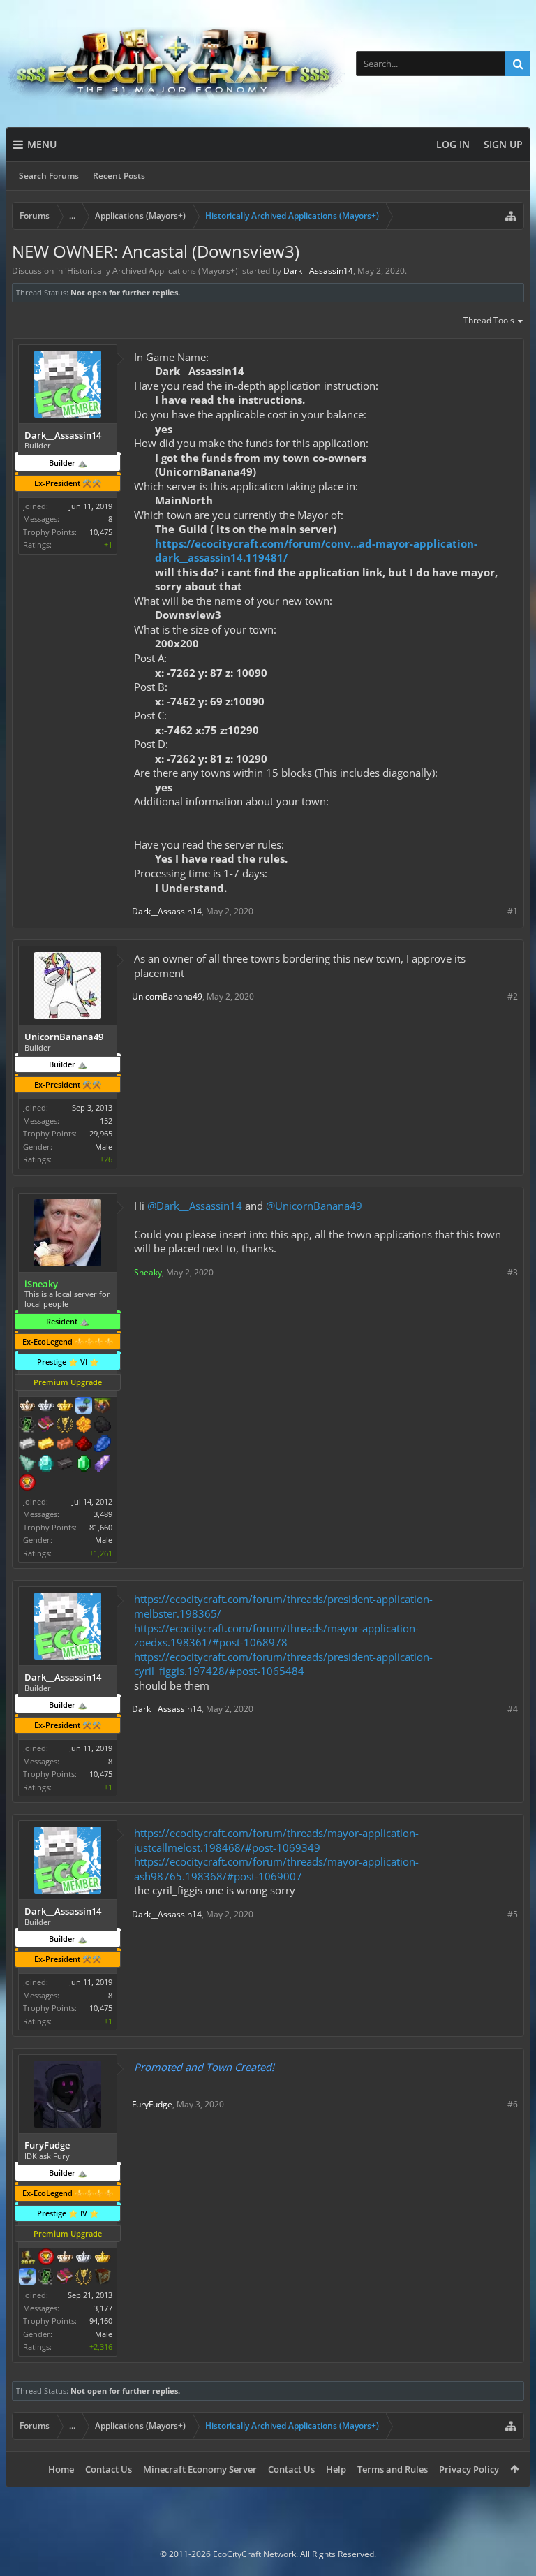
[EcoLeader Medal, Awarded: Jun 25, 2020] (27, 1407)
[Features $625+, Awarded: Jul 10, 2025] (84, 1465)
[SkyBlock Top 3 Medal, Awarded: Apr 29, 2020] (103, 1407)
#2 (513, 996)
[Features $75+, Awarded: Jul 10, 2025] (27, 1445)
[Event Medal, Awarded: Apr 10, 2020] (65, 1426)
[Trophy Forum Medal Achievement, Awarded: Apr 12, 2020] (27, 1484)
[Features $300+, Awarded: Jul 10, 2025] (27, 1465)
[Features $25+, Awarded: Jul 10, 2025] (84, 1426)
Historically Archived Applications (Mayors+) (152, 271)
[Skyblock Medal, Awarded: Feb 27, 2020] (84, 1407)
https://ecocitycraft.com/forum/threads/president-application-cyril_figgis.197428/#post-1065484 (283, 1664)
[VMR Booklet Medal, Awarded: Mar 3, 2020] (46, 1426)
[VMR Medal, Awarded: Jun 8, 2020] (46, 2278)
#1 (513, 911)
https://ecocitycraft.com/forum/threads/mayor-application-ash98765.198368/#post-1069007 (276, 1869)
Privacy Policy (469, 2469)
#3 (513, 1272)
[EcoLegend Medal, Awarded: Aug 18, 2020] (65, 1407)
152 (106, 1121)
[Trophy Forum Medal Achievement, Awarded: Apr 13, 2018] (46, 2258)
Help (336, 2469)
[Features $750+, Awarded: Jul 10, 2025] (103, 1465)
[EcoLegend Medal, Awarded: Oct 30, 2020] (103, 2258)
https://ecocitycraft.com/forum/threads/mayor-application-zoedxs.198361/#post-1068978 (276, 1635)
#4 (513, 1709)
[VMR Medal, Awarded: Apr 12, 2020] (27, 1426)
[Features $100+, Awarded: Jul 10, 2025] (46, 1445)
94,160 (101, 2321)
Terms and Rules (393, 2469)
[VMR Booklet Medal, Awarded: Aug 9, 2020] (65, 2278)
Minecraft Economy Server (200, 2469)
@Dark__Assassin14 (195, 1206)
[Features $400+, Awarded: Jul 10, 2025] (46, 1465)
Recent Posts (119, 176)
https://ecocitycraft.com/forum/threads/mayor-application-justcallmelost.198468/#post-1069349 (276, 1840)
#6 (513, 2104)
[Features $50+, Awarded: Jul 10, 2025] (103, 1426)
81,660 (101, 1527)
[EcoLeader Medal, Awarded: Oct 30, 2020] (65, 2258)
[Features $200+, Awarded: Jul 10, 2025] (84, 1445)
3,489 (103, 1514)
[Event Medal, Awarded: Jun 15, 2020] (84, 2278)
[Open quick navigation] (511, 216)
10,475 (101, 532)
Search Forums (49, 176)
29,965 (101, 1133)
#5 (513, 1914)
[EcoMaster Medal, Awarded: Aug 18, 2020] (46, 1407)
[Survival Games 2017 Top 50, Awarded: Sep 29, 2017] (27, 2258)
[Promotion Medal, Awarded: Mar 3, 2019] (103, 2278)
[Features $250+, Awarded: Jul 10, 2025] (103, 1445)
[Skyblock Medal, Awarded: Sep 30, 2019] (27, 2278)
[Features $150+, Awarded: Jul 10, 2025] (65, 1445)
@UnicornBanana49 (314, 1206)
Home (61, 2469)
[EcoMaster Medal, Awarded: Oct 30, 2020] (84, 2258)
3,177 (103, 2308)
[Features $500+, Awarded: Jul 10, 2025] (65, 1465)
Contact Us (109, 2469)
